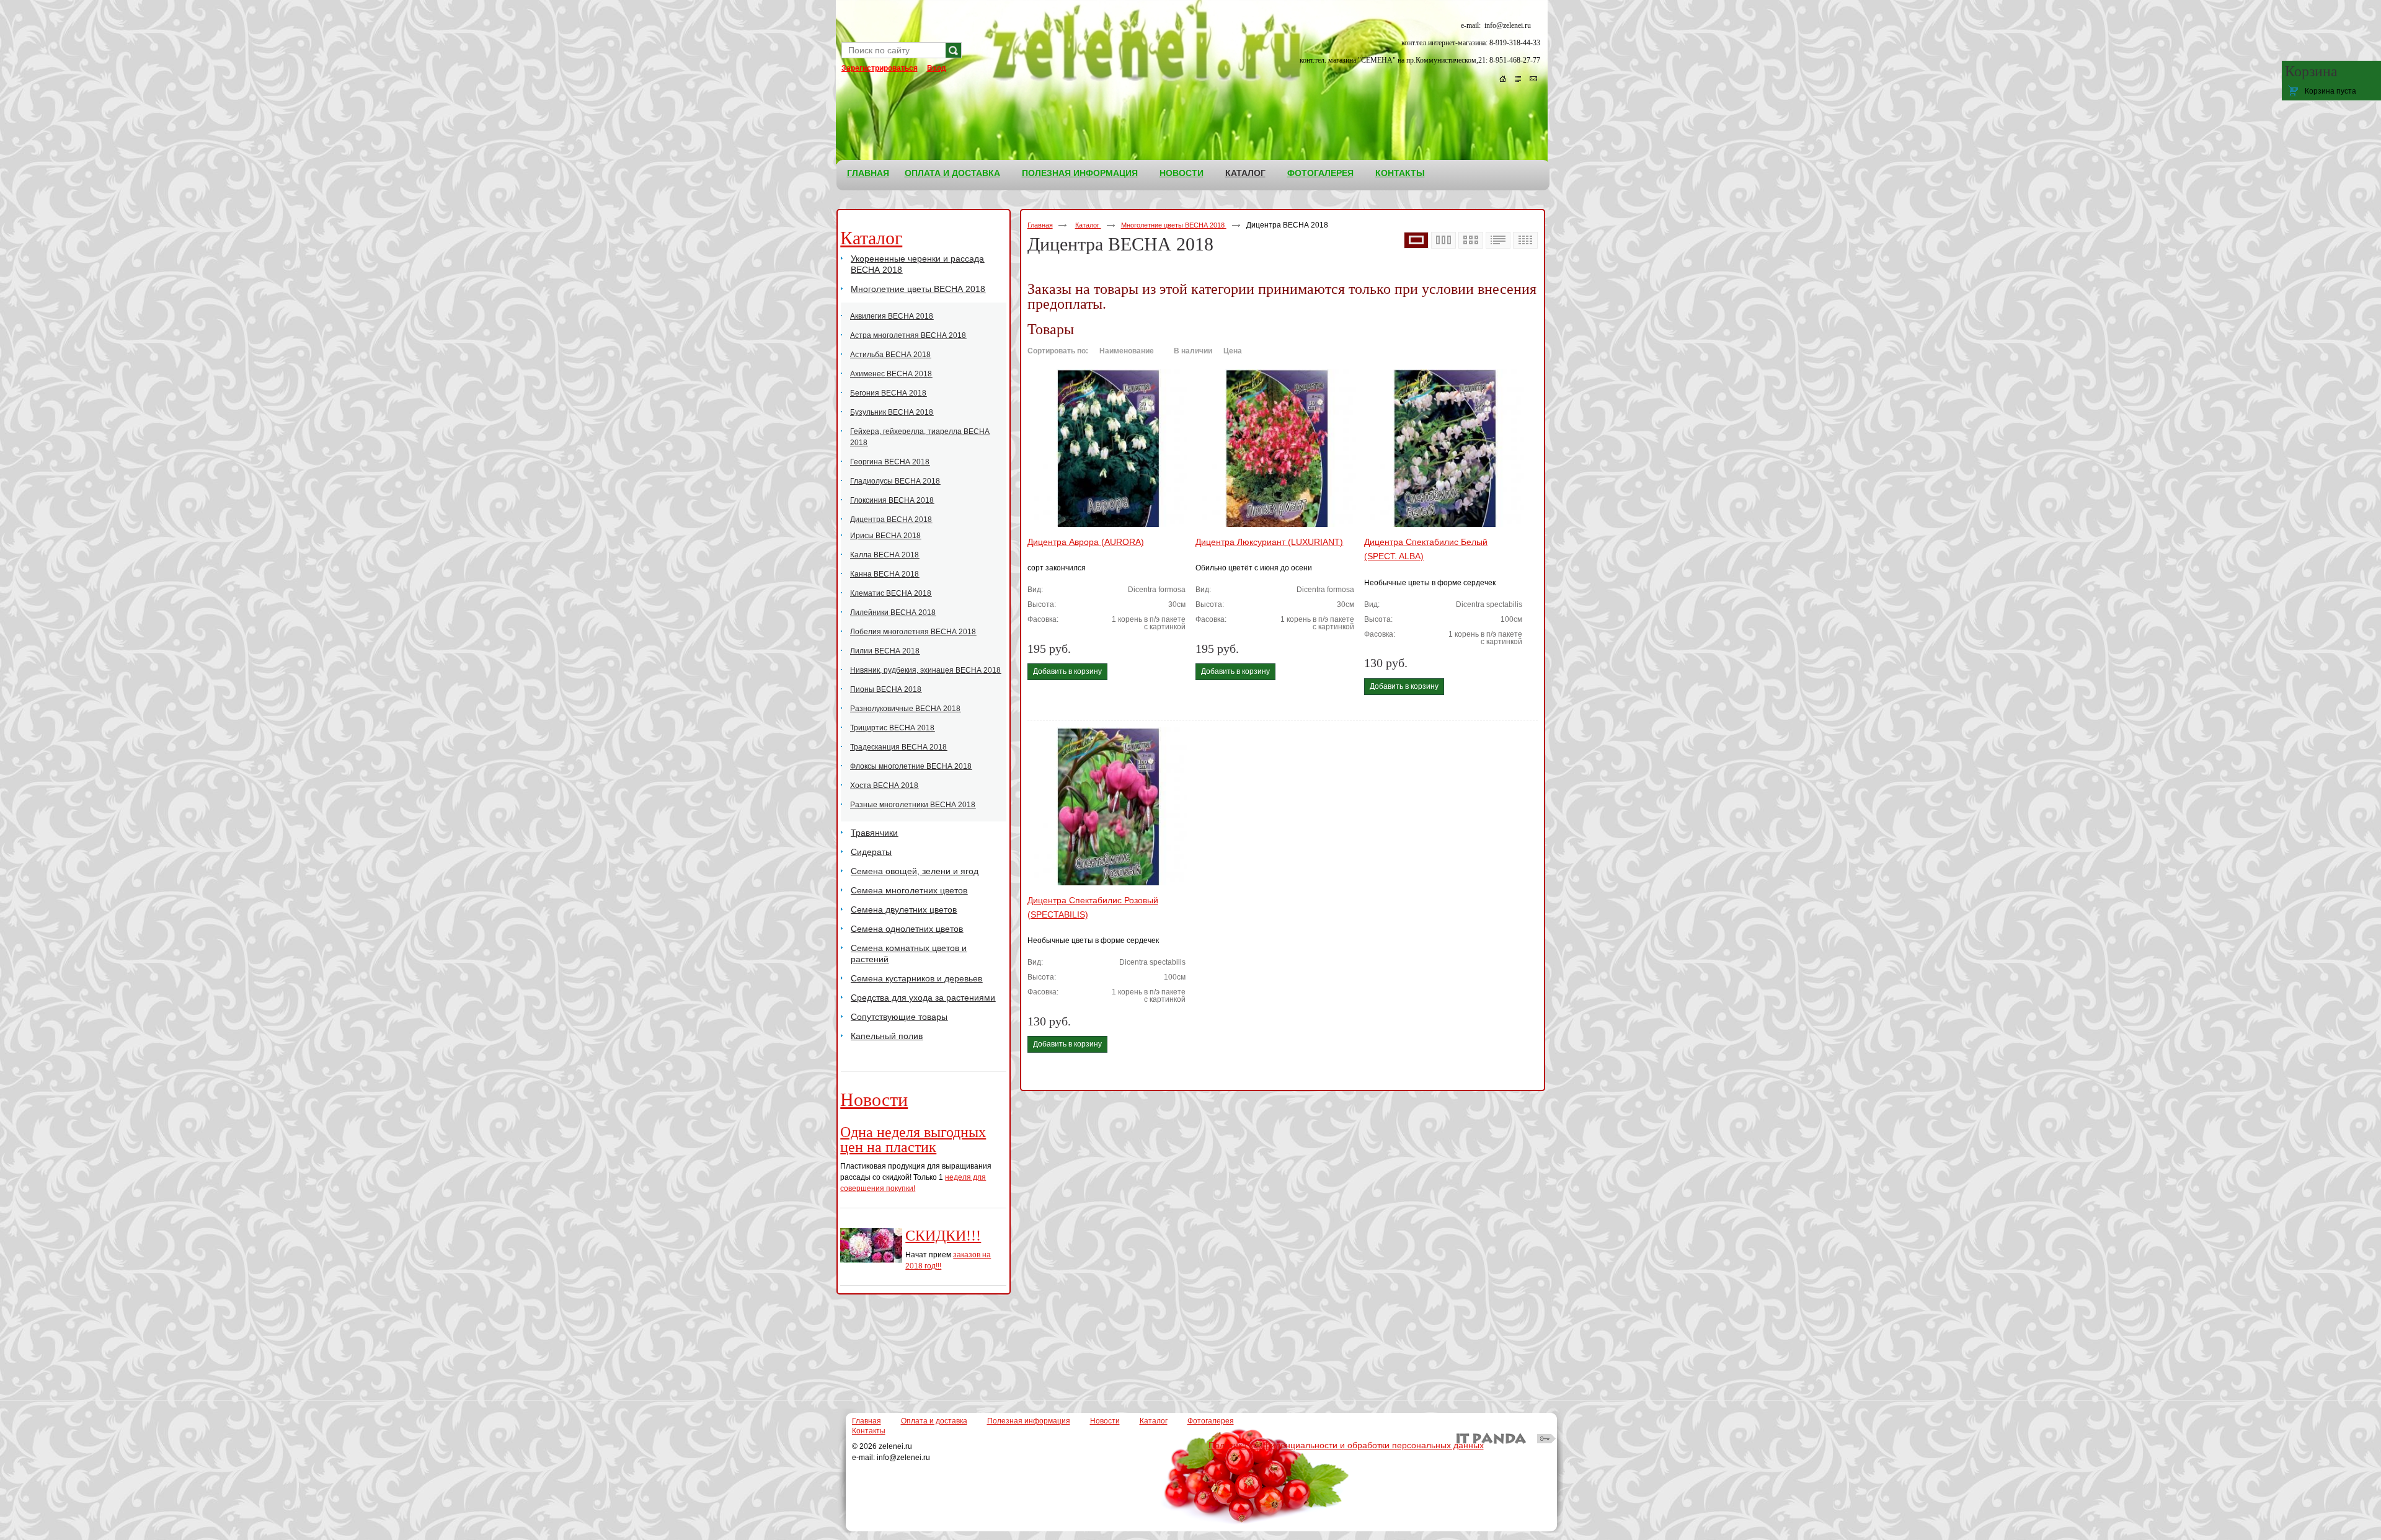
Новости (874, 1100)
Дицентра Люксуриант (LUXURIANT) (1269, 542)
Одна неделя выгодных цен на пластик (913, 1140)
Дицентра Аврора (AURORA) (1086, 542)
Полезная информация (1029, 1421)
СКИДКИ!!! (943, 1236)
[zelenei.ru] (1193, 66)
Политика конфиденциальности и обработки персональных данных (1346, 1445)
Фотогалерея (1211, 1421)
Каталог (1245, 173)
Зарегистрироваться (880, 68)
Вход (937, 68)
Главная (1040, 225)
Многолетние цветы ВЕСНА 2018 (1174, 225)
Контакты (869, 1431)
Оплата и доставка (934, 1421)
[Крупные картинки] (1416, 241)
